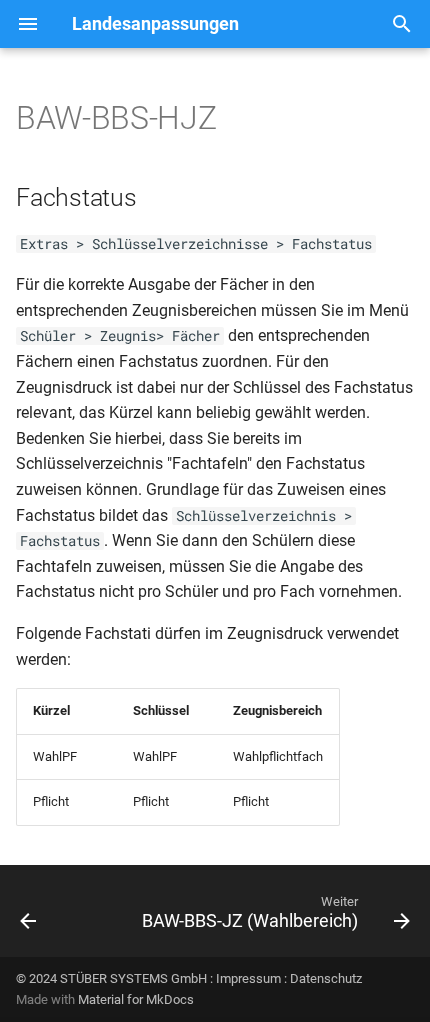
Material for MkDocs (136, 999)
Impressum (248, 978)
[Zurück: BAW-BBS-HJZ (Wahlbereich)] (28, 917)
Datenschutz (326, 978)
